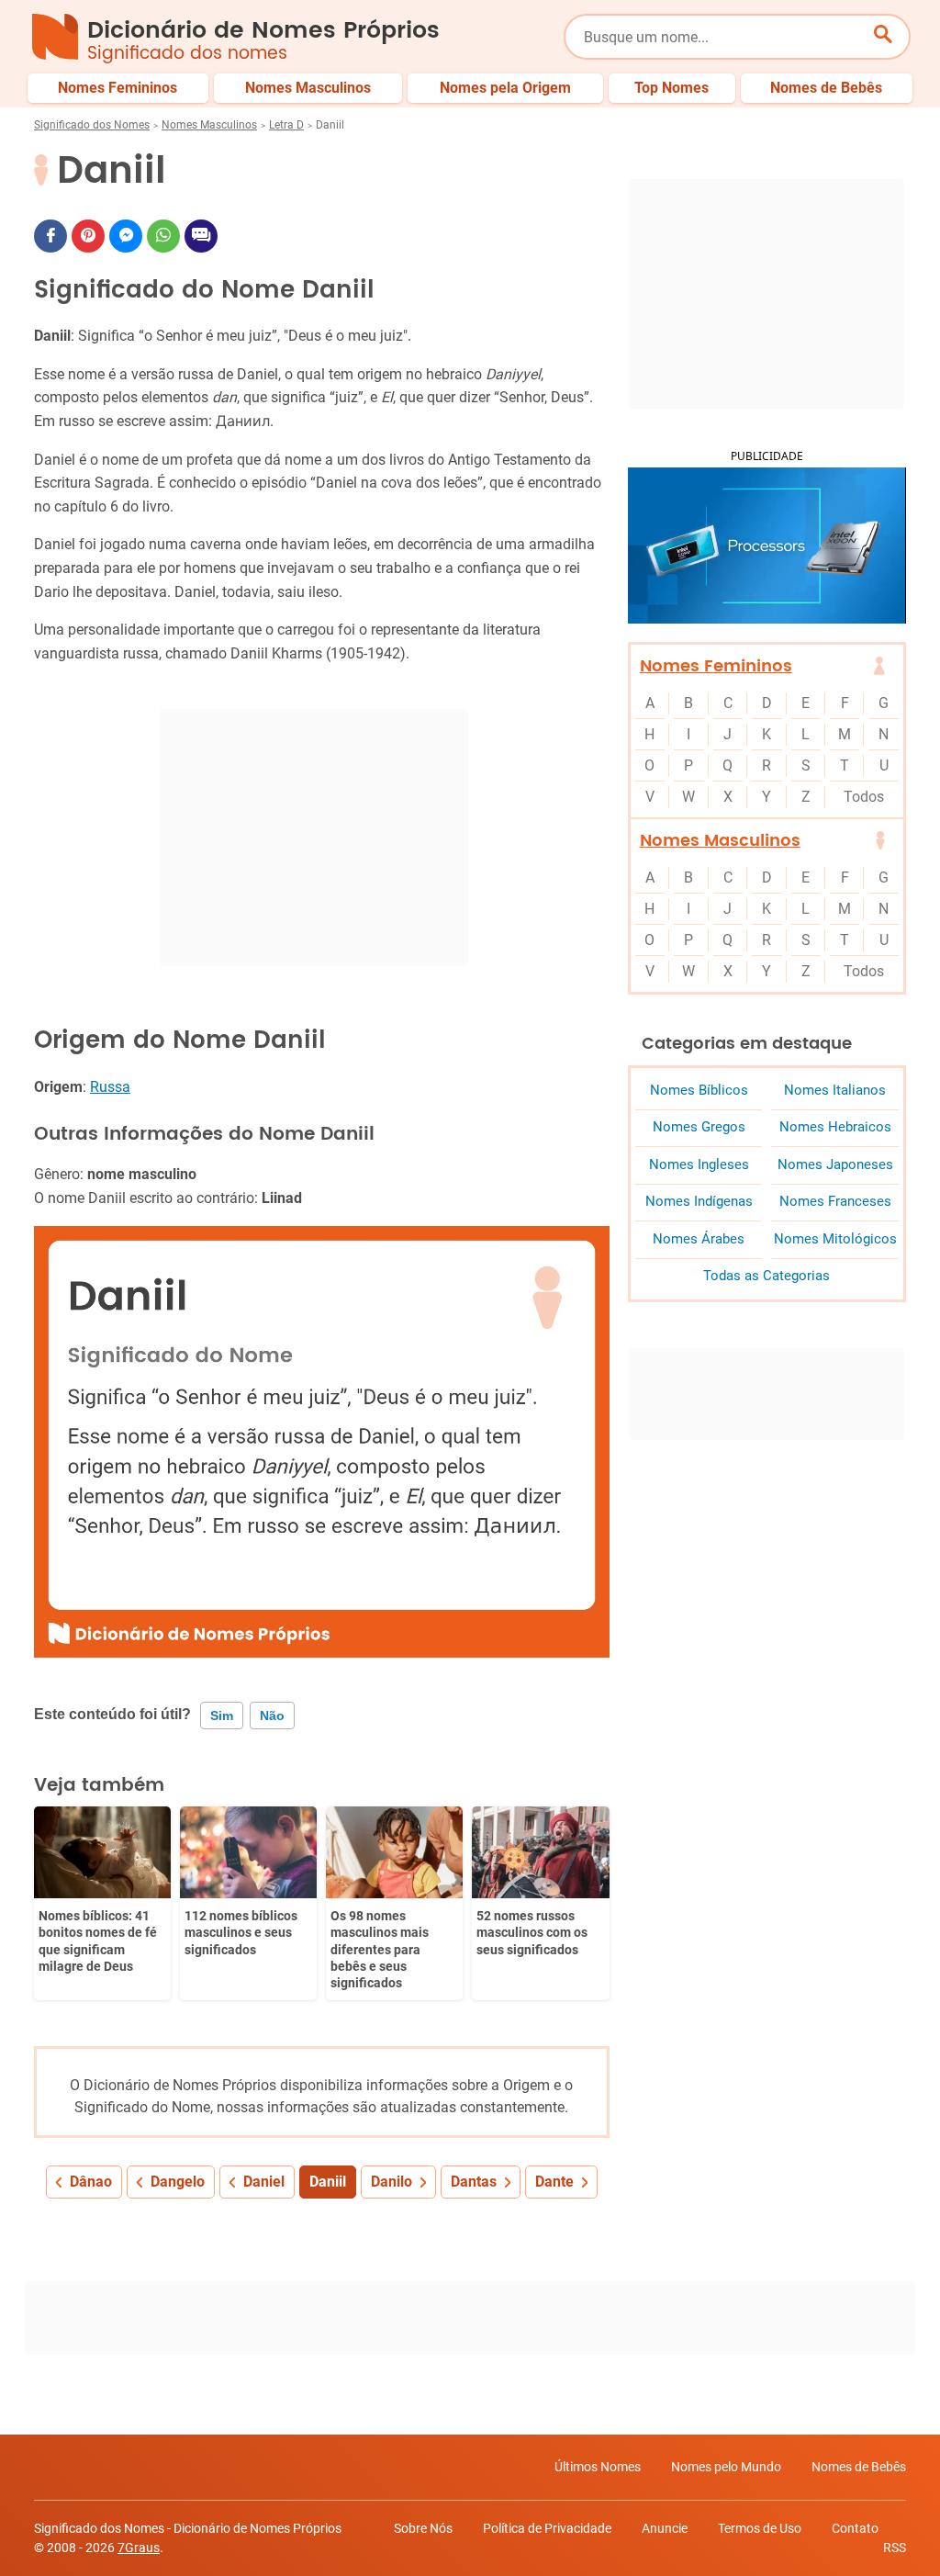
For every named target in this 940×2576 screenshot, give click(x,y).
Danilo (392, 2182)
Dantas (474, 2182)
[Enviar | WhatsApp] (163, 236)
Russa (110, 1087)
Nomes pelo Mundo (726, 2467)
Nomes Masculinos (209, 125)
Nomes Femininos (716, 666)
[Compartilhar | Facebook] (50, 236)
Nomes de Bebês (859, 2467)
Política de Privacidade (547, 2528)
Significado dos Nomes (92, 125)
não (272, 1715)
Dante (554, 2182)
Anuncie (665, 2528)
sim (222, 1715)
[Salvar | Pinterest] (88, 236)
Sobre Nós (423, 2528)
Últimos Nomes (598, 2467)
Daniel (264, 2182)
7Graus (139, 2548)
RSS (895, 2548)
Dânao (91, 2182)
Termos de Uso (760, 2528)
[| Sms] (201, 236)
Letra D (286, 125)
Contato (855, 2528)
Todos (864, 797)
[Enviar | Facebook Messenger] (126, 236)
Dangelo (178, 2182)
